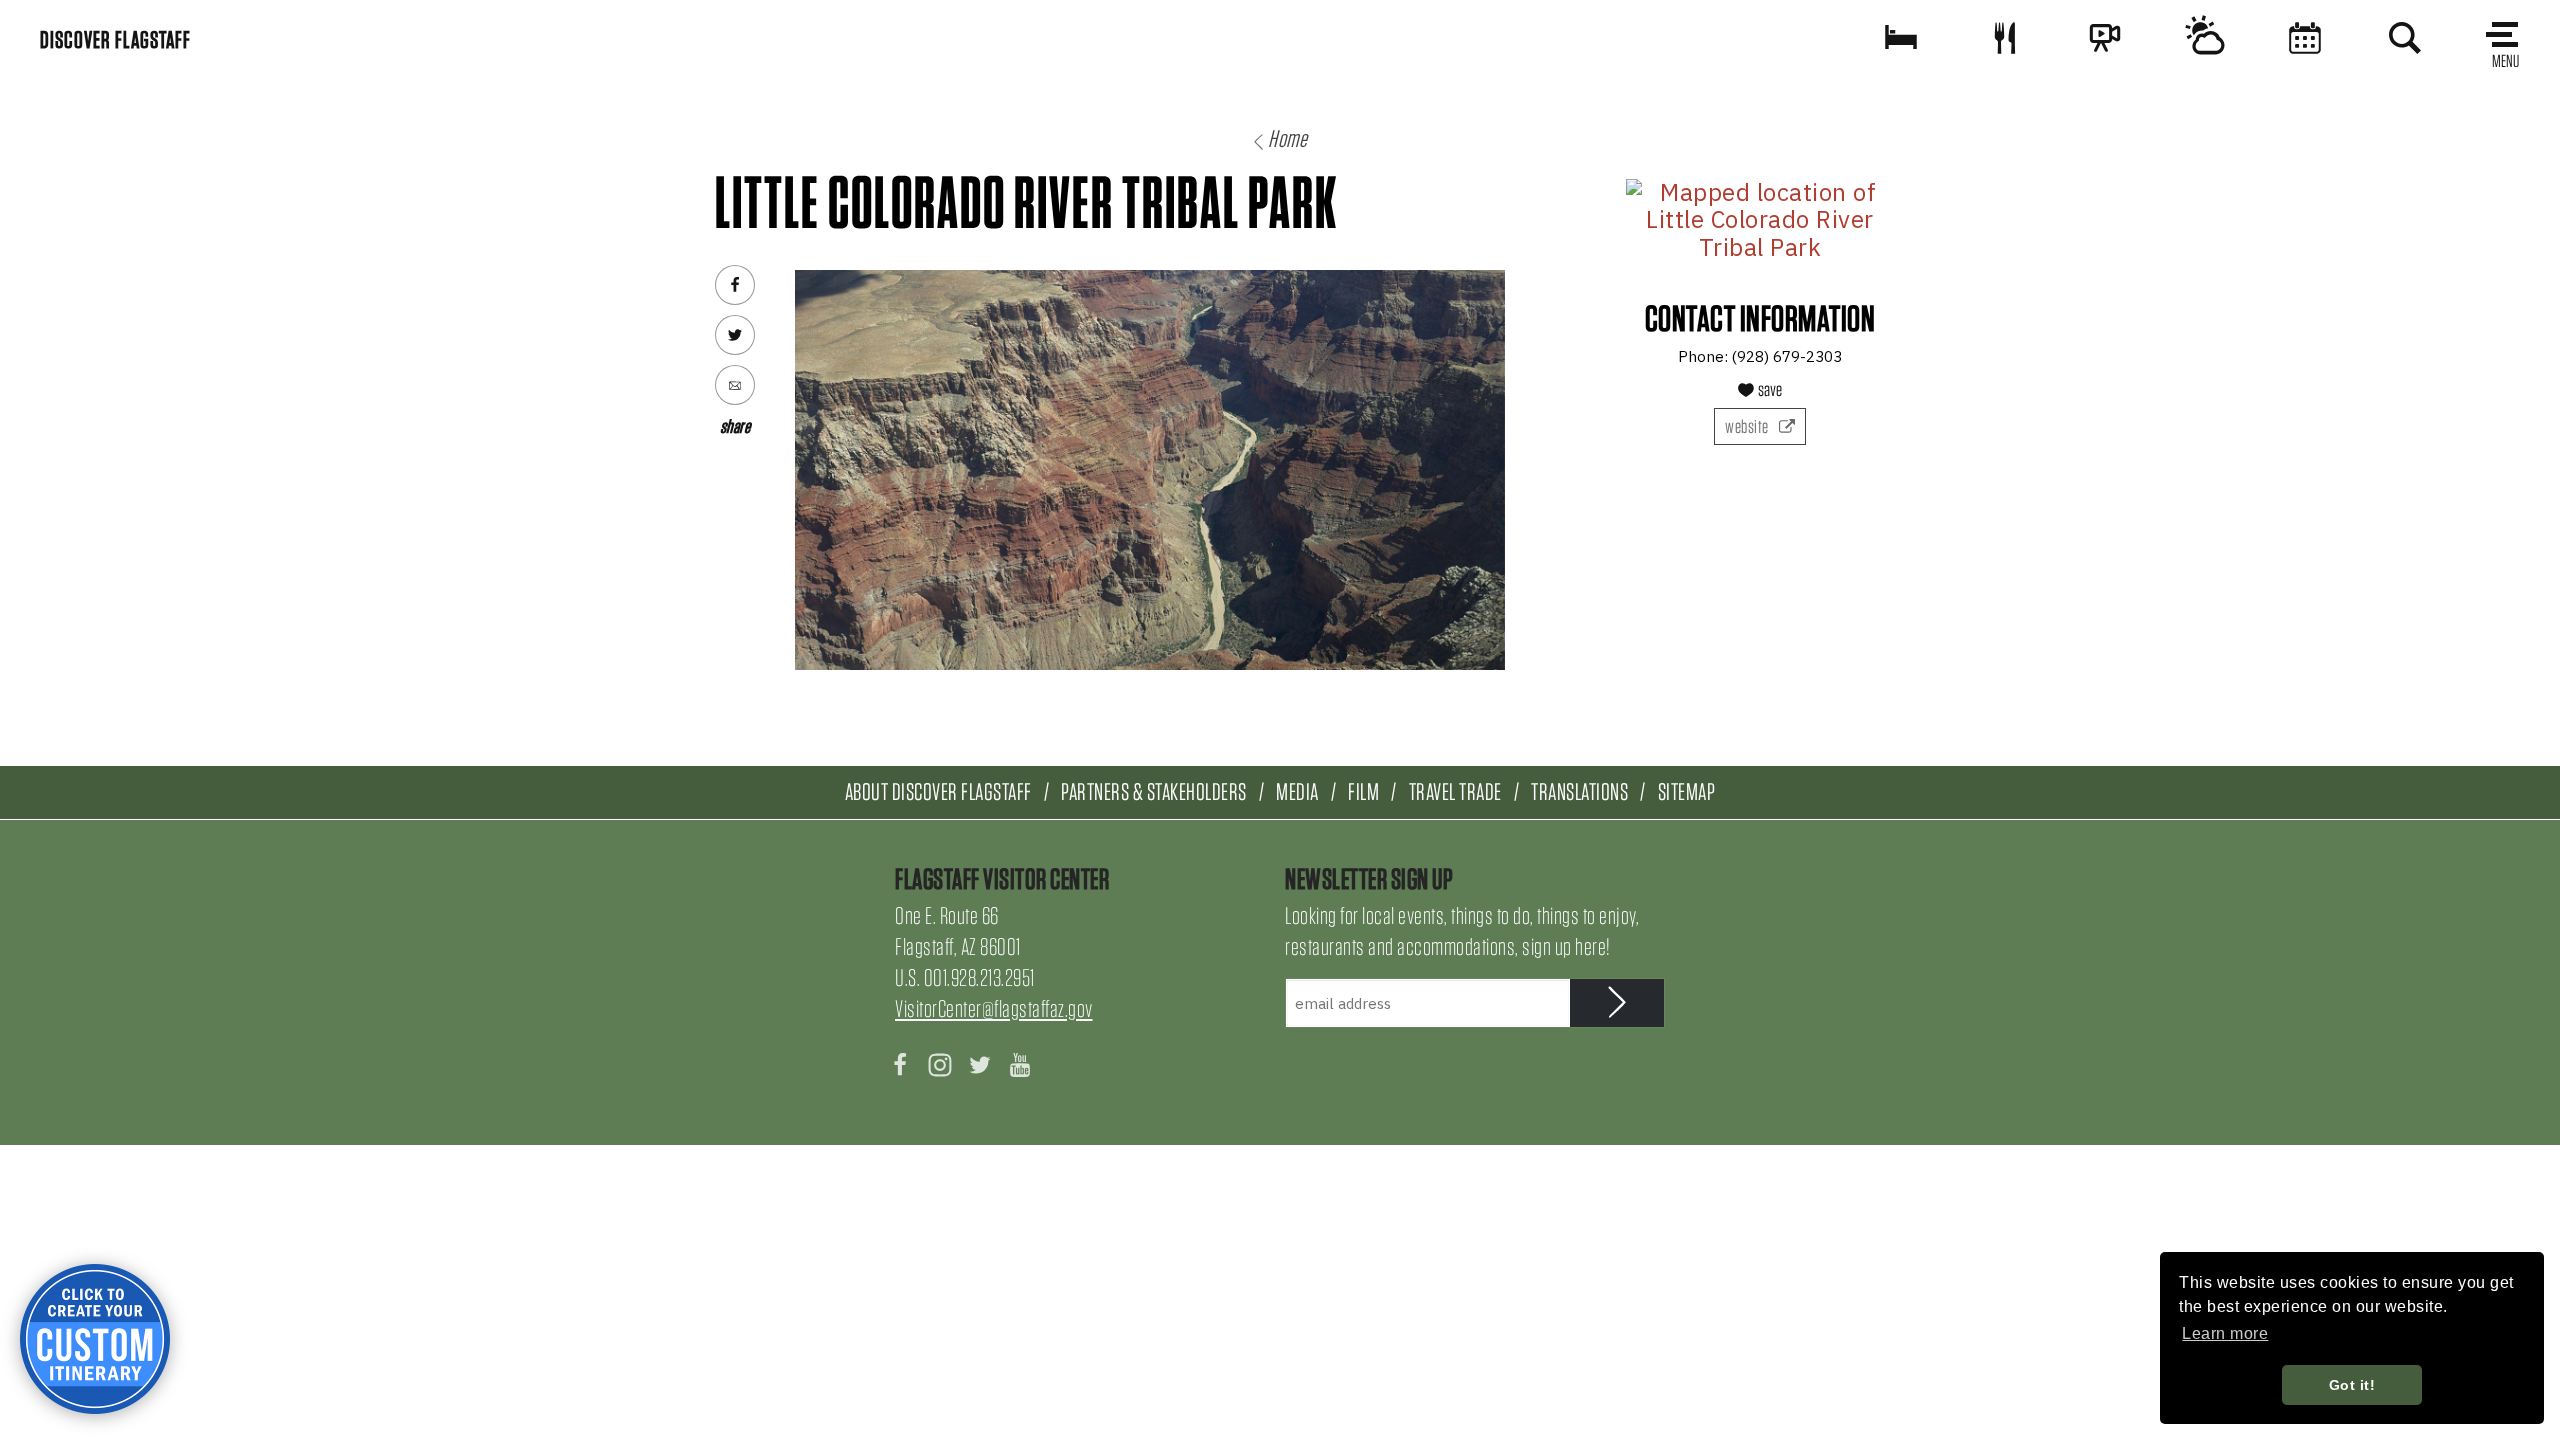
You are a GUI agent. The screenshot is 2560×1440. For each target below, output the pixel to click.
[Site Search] (2405, 37)
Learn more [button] (2225, 1333)
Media (1297, 791)
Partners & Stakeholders (1154, 791)
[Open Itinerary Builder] (95, 1339)
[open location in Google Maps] (1760, 220)
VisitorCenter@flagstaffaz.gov (994, 1008)
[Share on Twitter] (735, 335)
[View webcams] (2105, 37)
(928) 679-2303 (1787, 356)
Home (1287, 138)
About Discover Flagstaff (938, 791)
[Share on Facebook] (735, 285)
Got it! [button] (2352, 1385)
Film (1363, 791)
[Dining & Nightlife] (2005, 37)
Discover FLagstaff (115, 39)
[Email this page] (735, 385)
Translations (1579, 791)
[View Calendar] (2305, 37)
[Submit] (1617, 1003)
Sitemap (1687, 791)
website (1748, 426)
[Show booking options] (1901, 37)
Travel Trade (1455, 791)
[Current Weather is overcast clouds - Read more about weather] (2205, 37)
